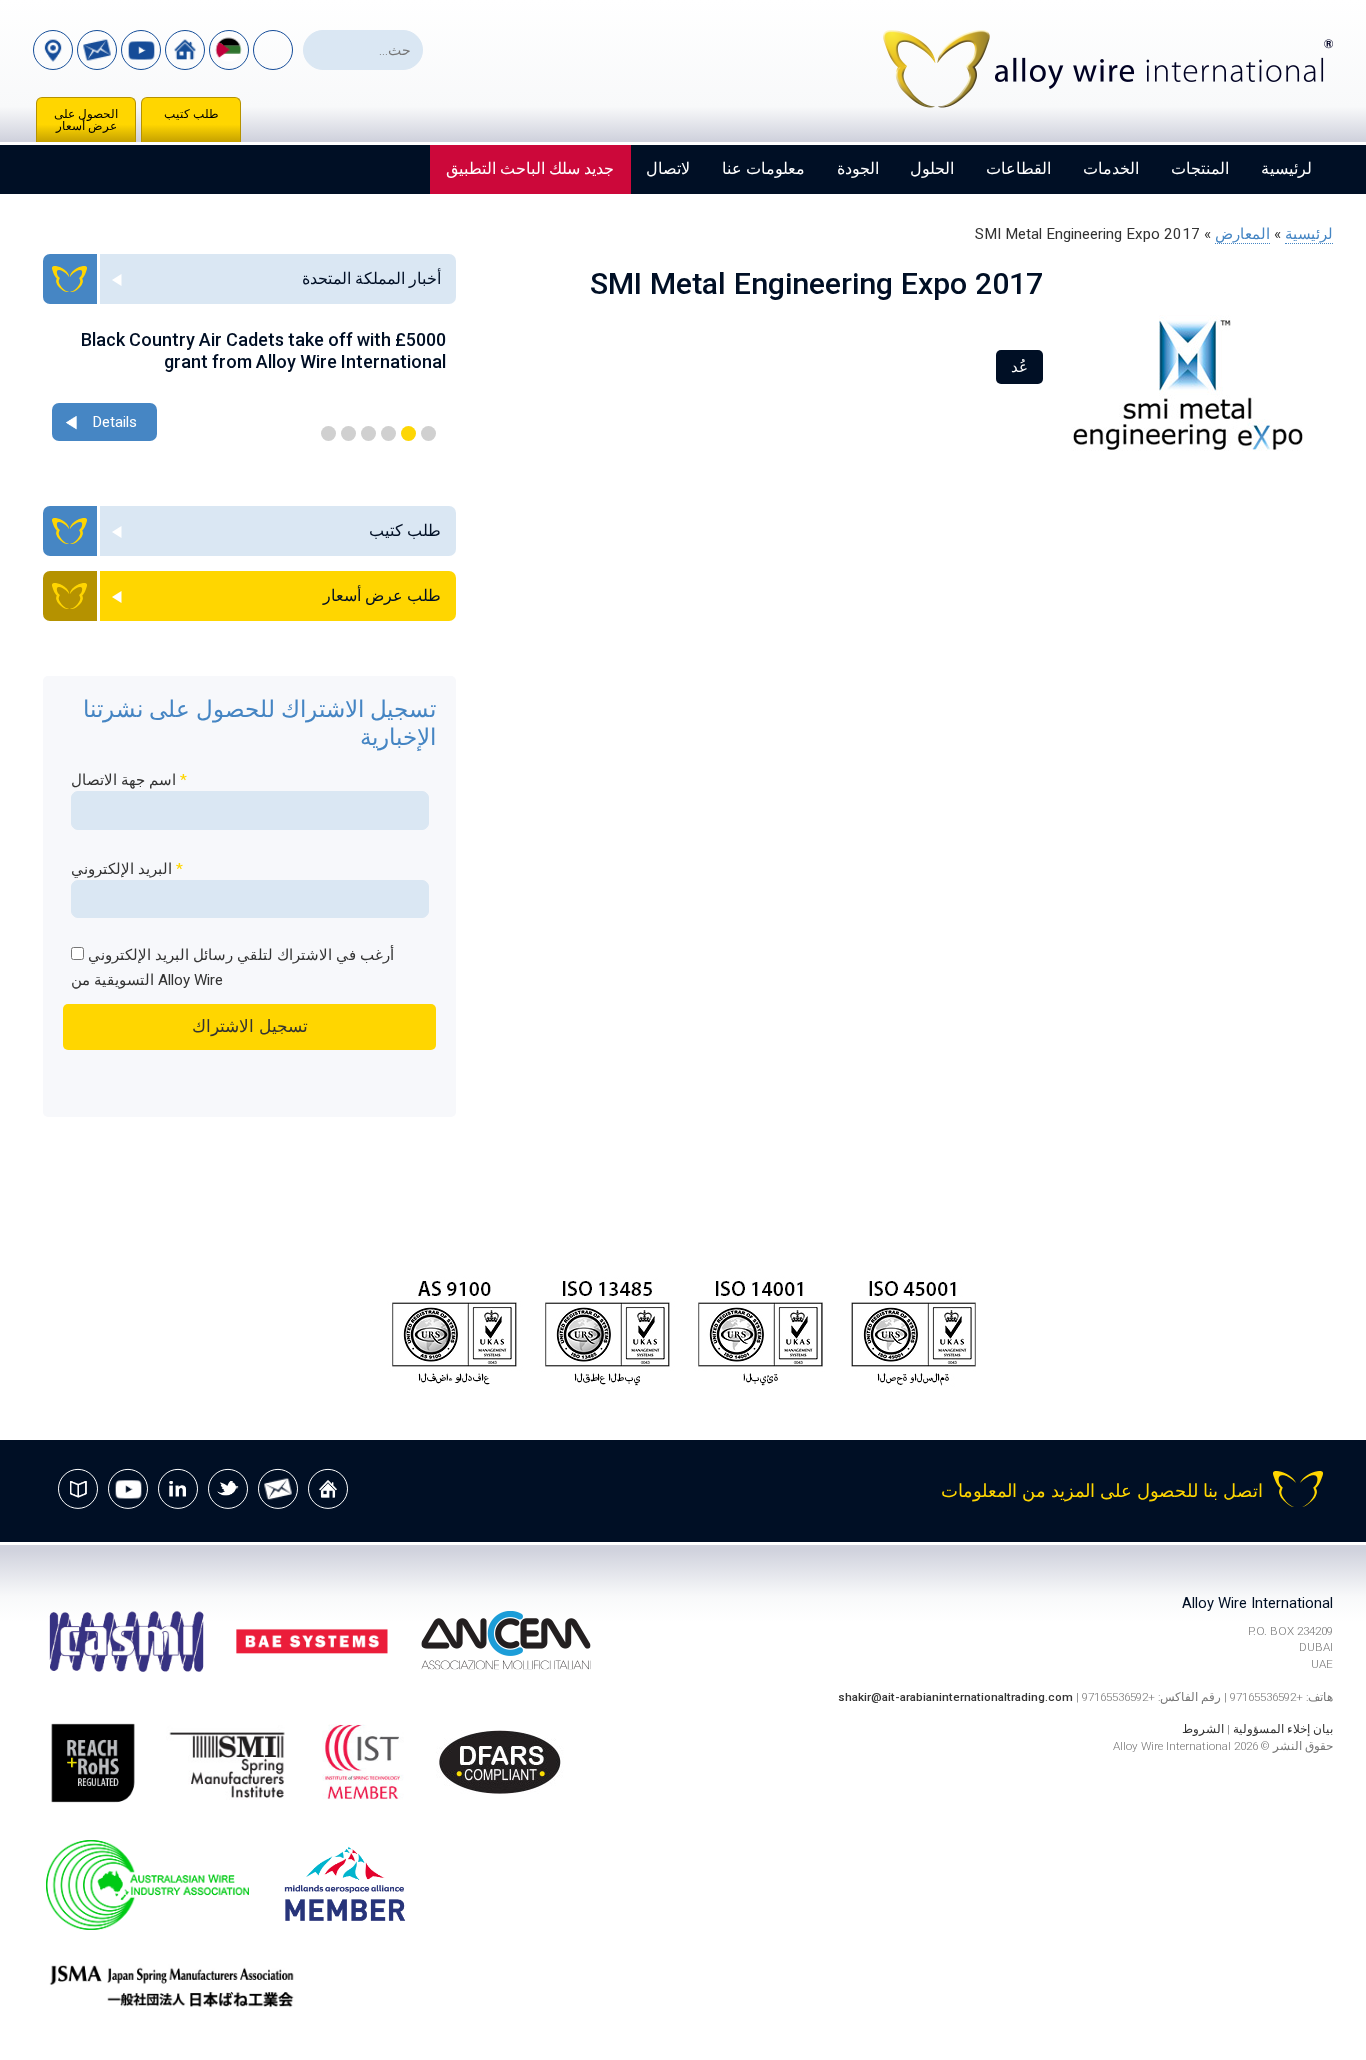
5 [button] (348, 433)
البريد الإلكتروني (127, 869)
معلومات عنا (763, 168)
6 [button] (328, 433)
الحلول (932, 168)
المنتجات (1200, 168)
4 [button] (368, 433)
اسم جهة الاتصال (129, 780)
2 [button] (408, 433)
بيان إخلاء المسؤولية (1283, 1729)
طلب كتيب (191, 114)
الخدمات (1111, 168)
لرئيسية (1286, 168)
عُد (1019, 367)
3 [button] (388, 433)
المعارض (1242, 234)
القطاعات (1018, 168)
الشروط (1203, 1729)
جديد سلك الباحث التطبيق (530, 168)
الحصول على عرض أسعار (86, 120)
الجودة (858, 168)
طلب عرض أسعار (382, 595)
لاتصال (668, 168)
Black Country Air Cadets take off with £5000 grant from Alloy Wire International (263, 350)
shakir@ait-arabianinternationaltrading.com (955, 1697)
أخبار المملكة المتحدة (371, 278)
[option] (249, 387)
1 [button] (428, 433)
